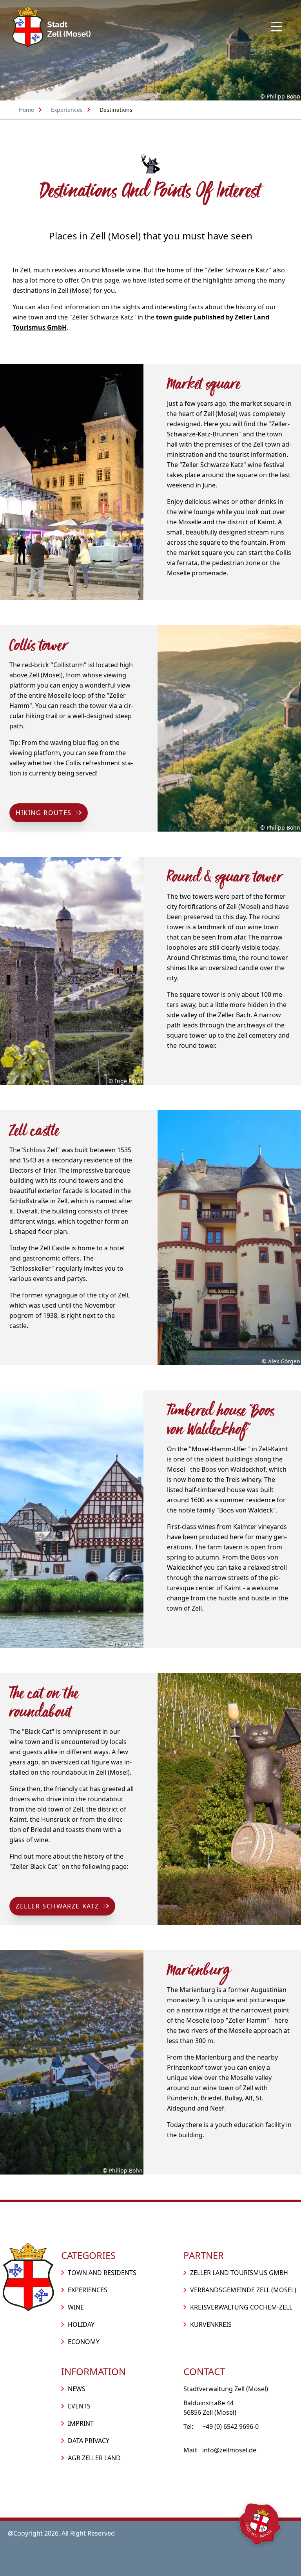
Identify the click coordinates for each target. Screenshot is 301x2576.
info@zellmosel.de (229, 2450)
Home (26, 110)
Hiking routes (44, 813)
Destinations (116, 110)
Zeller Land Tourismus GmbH (239, 2273)
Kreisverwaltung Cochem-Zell (241, 2307)
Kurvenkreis (211, 2324)
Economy (84, 2342)
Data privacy (89, 2441)
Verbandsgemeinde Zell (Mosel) (243, 2290)
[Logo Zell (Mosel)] (52, 27)
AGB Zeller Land (94, 2458)
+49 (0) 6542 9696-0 (230, 2426)
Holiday (81, 2324)
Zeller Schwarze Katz (57, 1906)
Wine (76, 2307)
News (77, 2389)
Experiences (67, 110)
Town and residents (102, 2273)
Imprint (81, 2423)
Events (79, 2406)
